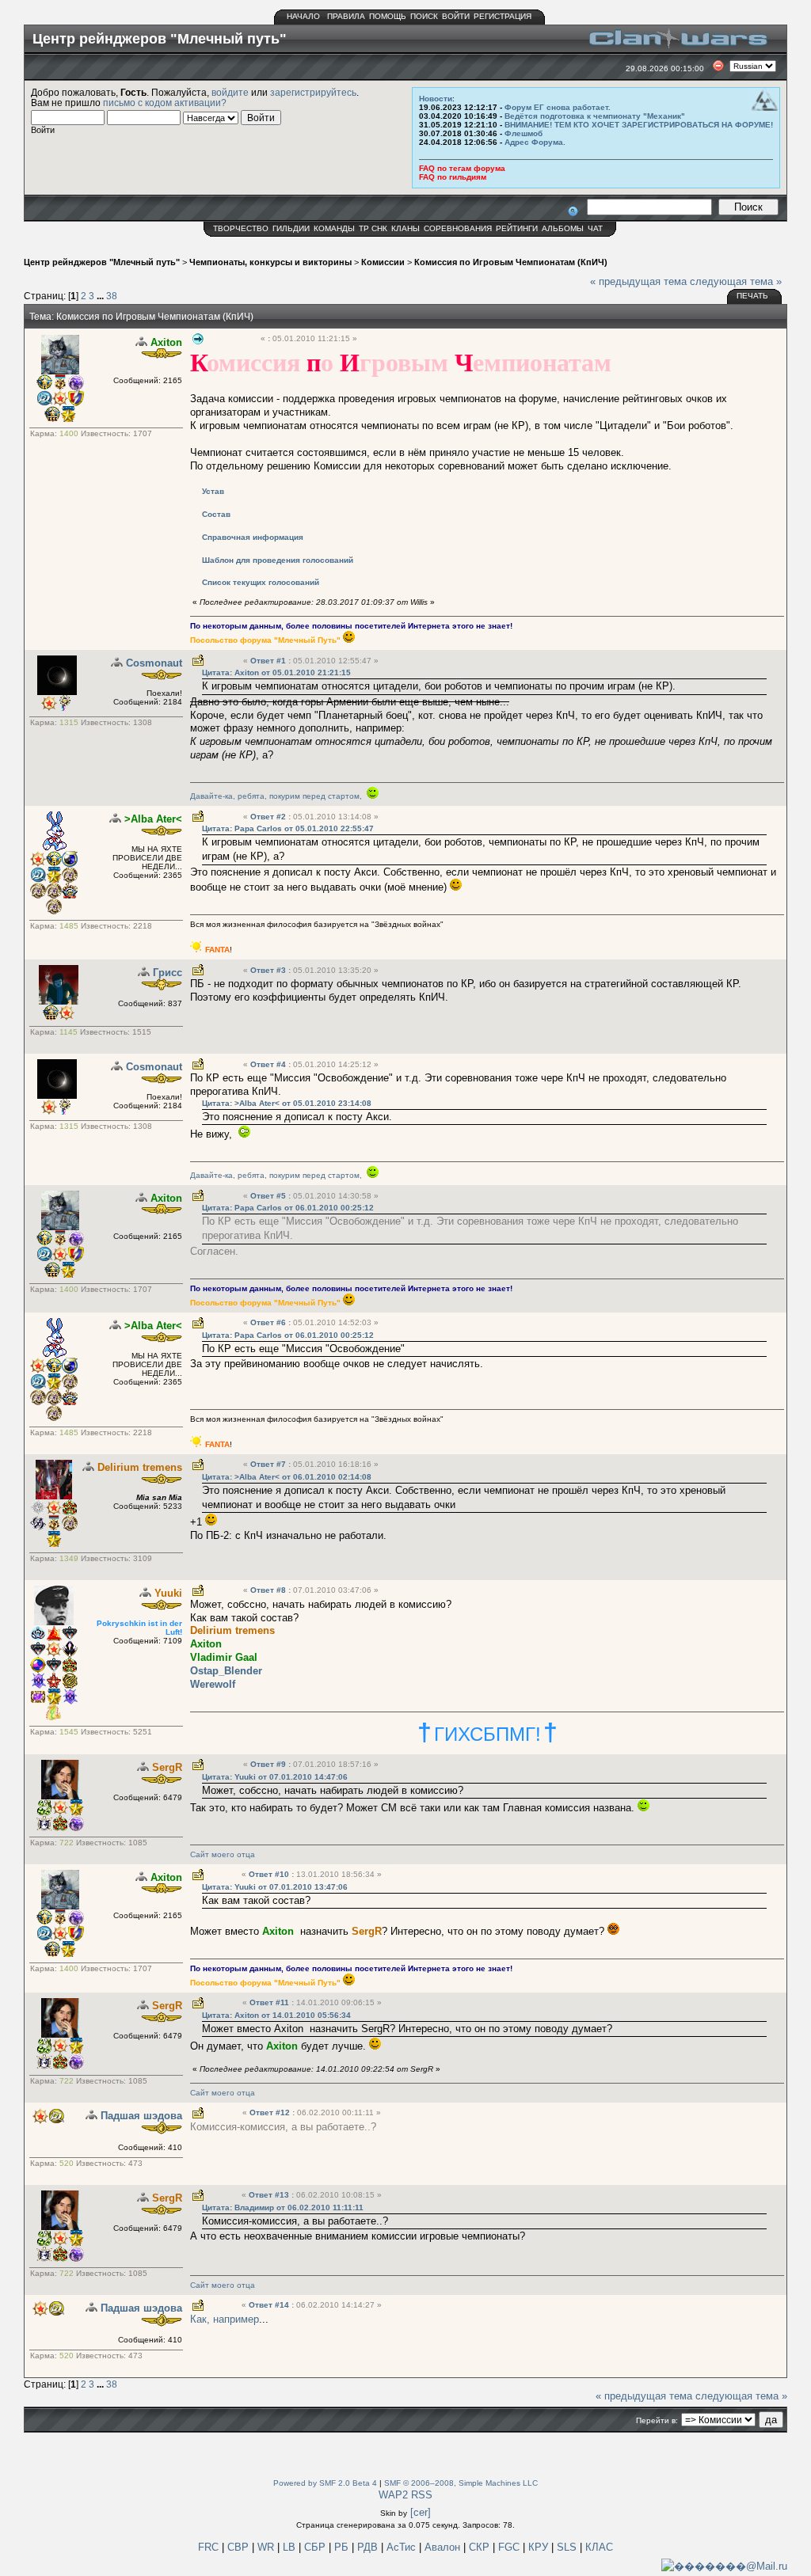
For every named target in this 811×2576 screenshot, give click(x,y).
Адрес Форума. (535, 142)
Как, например (225, 2319)
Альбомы (563, 228)
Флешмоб (524, 133)
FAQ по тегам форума (462, 168)
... (101, 296)
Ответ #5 (269, 1196)
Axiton (166, 342)
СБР (316, 2547)
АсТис (403, 2547)
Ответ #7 (269, 1464)
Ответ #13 (270, 2195)
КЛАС (599, 2547)
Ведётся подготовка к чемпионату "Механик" (595, 116)
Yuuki (168, 1593)
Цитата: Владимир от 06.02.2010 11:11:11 (283, 2207)
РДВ (369, 2547)
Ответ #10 (270, 1874)
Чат (595, 228)
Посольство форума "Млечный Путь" (265, 640)
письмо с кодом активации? (165, 103)
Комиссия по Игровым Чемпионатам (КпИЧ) (511, 262)
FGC (510, 2547)
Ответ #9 (269, 1764)
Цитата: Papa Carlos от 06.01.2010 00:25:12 (288, 1208)
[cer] (421, 2512)
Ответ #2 (269, 817)
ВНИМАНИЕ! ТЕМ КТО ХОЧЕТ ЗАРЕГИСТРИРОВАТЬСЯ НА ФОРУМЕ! (639, 125)
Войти (456, 16)
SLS (568, 2547)
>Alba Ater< (153, 819)
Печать (752, 296)
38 (112, 296)
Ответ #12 (271, 2112)
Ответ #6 (269, 1322)
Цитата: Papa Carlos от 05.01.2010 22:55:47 (288, 828)
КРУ (540, 2547)
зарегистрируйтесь (313, 92)
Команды (334, 228)
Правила (346, 16)
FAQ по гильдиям (453, 177)
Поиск (424, 16)
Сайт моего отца (223, 1854)
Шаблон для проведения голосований (278, 560)
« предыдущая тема (638, 281)
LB (291, 2547)
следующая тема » (736, 281)
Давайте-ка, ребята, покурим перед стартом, (278, 796)
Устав (213, 491)
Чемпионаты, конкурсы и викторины (270, 262)
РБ (343, 2547)
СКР (481, 2547)
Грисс (168, 973)
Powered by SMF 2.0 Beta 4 (325, 2483)
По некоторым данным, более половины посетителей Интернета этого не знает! (351, 626)
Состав (216, 514)
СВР (240, 2547)
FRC (208, 2547)
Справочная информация (253, 537)
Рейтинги (517, 228)
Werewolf (213, 1684)
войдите (230, 92)
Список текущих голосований (261, 582)
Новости (436, 99)
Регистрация (503, 16)
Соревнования (458, 228)
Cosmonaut (154, 663)
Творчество (241, 228)
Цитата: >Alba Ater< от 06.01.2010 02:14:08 (287, 1477)
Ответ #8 (269, 1590)
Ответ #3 (269, 970)
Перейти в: (657, 2420)
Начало (303, 16)
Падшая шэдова (141, 2116)
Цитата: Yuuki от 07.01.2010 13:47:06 (275, 1887)
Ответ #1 (269, 661)
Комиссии (383, 262)
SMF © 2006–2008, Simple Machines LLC (461, 2483)
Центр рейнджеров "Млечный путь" (102, 262)
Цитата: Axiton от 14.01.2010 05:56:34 (276, 2015)
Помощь (388, 16)
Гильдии (291, 228)
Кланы (405, 228)
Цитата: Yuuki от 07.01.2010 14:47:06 (275, 1777)
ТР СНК (373, 228)
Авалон (444, 2547)
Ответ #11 (270, 2002)
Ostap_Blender (226, 1671)
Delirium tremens (140, 1467)
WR (266, 2547)
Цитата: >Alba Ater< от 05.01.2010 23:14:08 (287, 1103)
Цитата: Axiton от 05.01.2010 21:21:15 (276, 672)
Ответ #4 (269, 1064)
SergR (167, 1767)
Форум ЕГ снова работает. (558, 107)
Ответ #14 (270, 2305)
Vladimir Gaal (224, 1657)
